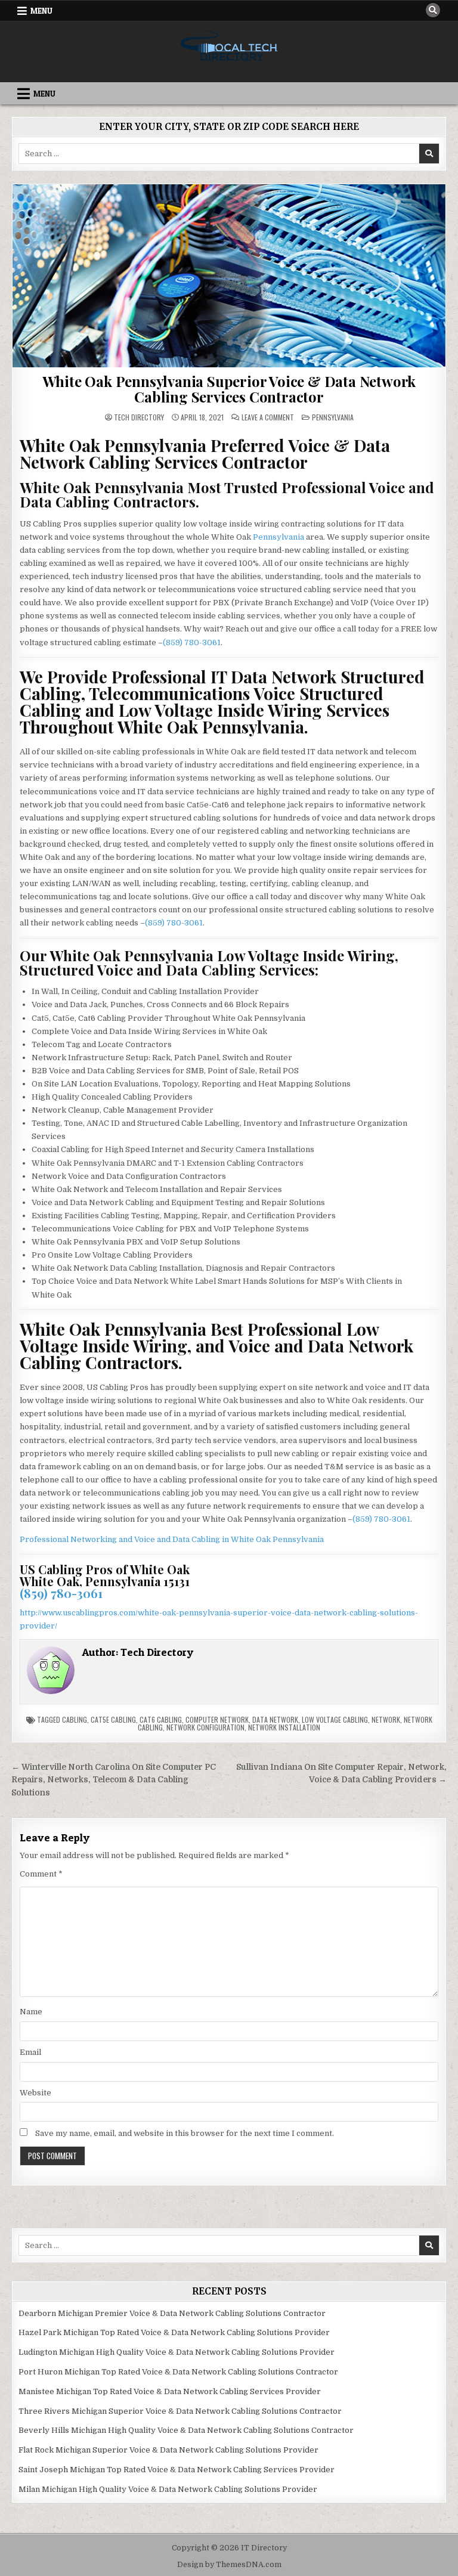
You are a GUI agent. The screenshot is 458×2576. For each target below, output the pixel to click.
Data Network (275, 1719)
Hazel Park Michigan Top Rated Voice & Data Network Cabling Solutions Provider (174, 2332)
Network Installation (284, 1727)
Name (31, 2012)
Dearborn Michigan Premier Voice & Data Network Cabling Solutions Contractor (172, 2313)
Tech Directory (139, 417)
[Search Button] (433, 10)
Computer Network (217, 1719)
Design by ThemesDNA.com (229, 2565)
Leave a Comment (268, 417)
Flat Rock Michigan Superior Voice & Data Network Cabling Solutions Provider (168, 2450)
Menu (41, 11)
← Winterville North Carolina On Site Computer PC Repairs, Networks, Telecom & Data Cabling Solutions (114, 1780)
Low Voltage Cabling (335, 1719)
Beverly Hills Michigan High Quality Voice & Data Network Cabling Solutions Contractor (186, 2430)
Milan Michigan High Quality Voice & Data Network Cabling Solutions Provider (168, 2489)
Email (30, 2052)
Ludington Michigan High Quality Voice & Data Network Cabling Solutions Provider (177, 2352)
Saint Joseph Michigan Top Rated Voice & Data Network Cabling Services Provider (177, 2470)
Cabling (75, 1719)
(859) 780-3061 (192, 643)
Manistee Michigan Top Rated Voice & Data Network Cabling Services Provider (170, 2391)
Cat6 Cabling (161, 1719)
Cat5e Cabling (113, 1719)
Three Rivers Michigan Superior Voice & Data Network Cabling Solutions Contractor (180, 2411)
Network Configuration (205, 1727)
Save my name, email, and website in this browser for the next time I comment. (185, 2133)
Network (386, 1719)
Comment (41, 1874)
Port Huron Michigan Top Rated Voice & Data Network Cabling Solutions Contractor (178, 2372)
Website (35, 2093)
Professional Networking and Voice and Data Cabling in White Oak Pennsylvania (172, 1539)
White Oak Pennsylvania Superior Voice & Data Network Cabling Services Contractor (229, 389)
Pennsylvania (333, 417)
